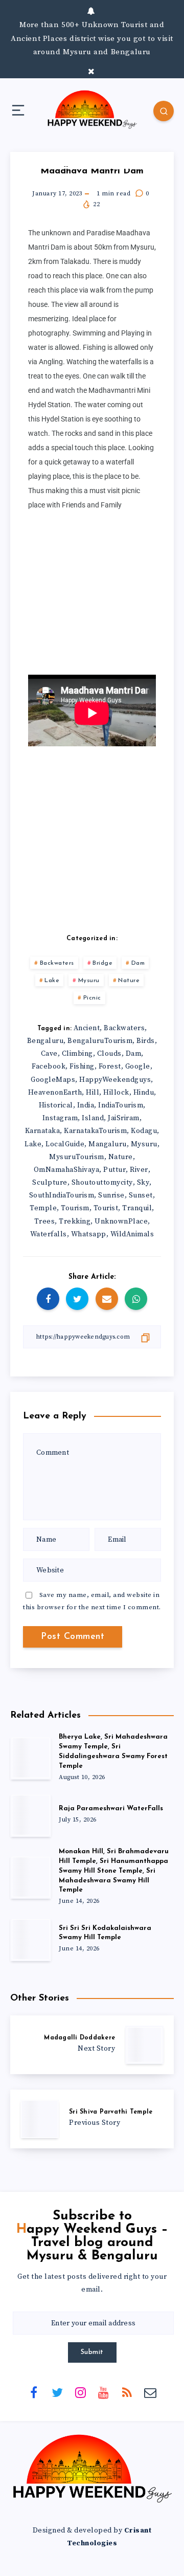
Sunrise (111, 1195)
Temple (43, 1208)
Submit (92, 2352)
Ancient (87, 1028)
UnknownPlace (121, 1222)
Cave (49, 1054)
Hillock (116, 1093)
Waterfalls (49, 1234)
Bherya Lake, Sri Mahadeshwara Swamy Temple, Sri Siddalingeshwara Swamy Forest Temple (113, 1751)
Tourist (106, 1208)
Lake (52, 981)
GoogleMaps (53, 1080)
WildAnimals (132, 1234)
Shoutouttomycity (102, 1183)
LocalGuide (65, 1144)
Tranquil (137, 1208)
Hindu (144, 1093)
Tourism (75, 1208)
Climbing (77, 1054)
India (86, 1105)
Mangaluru (108, 1144)
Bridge (102, 963)
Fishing (82, 1067)
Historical (56, 1105)
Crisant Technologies (109, 2537)
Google (138, 1067)
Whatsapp (89, 1234)
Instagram (60, 1118)
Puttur (114, 1170)
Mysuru (89, 981)
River (139, 1170)
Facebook (49, 1067)
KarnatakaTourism (95, 1131)
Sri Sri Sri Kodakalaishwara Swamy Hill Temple (105, 1933)
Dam (138, 963)
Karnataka (43, 1131)
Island (93, 1118)
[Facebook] (34, 2392)
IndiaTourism (121, 1105)
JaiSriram (124, 1118)
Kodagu (144, 1131)
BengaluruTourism (100, 1041)
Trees (45, 1222)
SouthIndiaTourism (62, 1195)
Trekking (75, 1222)
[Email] (150, 2392)
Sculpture (50, 1183)
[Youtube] (104, 2392)
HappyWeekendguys (115, 1080)
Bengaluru (45, 1041)
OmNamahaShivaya (67, 1170)
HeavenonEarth (55, 1093)
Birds (146, 1041)
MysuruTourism (77, 1157)
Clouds (109, 1054)
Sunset (141, 1195)
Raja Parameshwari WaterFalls (111, 1808)
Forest (110, 1067)
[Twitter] (57, 2392)
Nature (129, 981)
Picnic (92, 998)
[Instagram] (80, 2392)
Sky (143, 1183)
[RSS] (127, 2392)
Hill (93, 1093)
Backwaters (57, 963)
